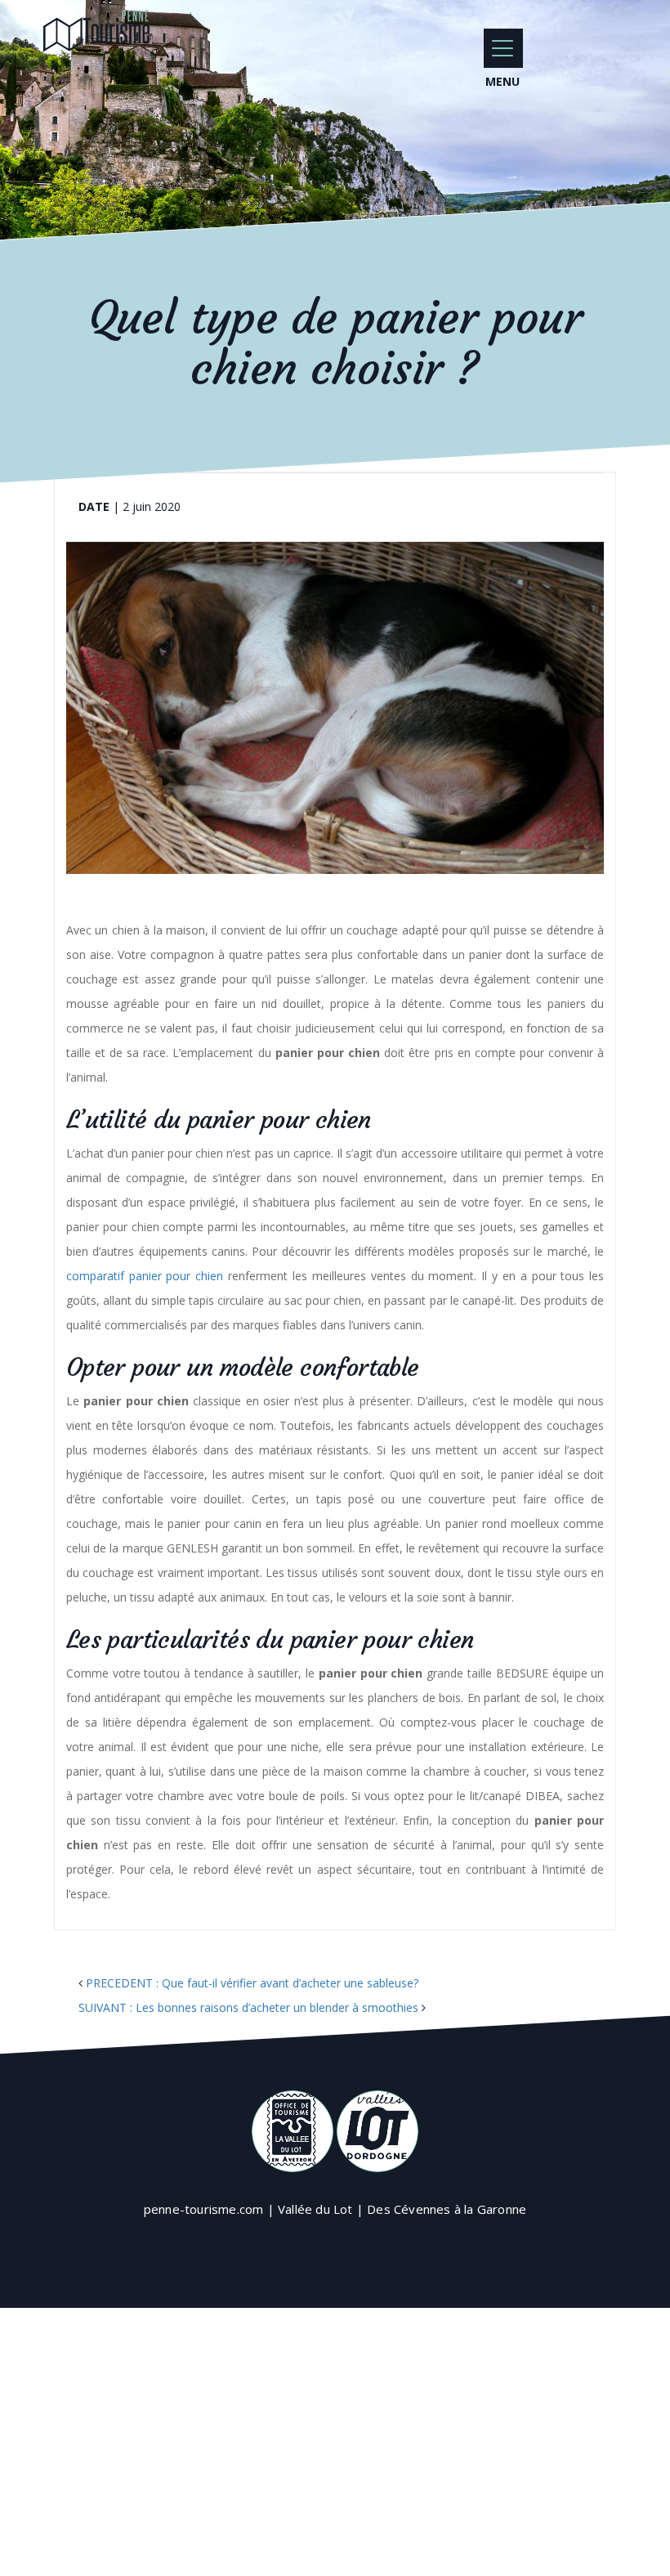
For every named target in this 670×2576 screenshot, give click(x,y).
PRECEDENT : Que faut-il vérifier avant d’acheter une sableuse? (252, 1983)
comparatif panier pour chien (145, 1276)
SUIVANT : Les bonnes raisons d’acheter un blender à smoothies (248, 2007)
